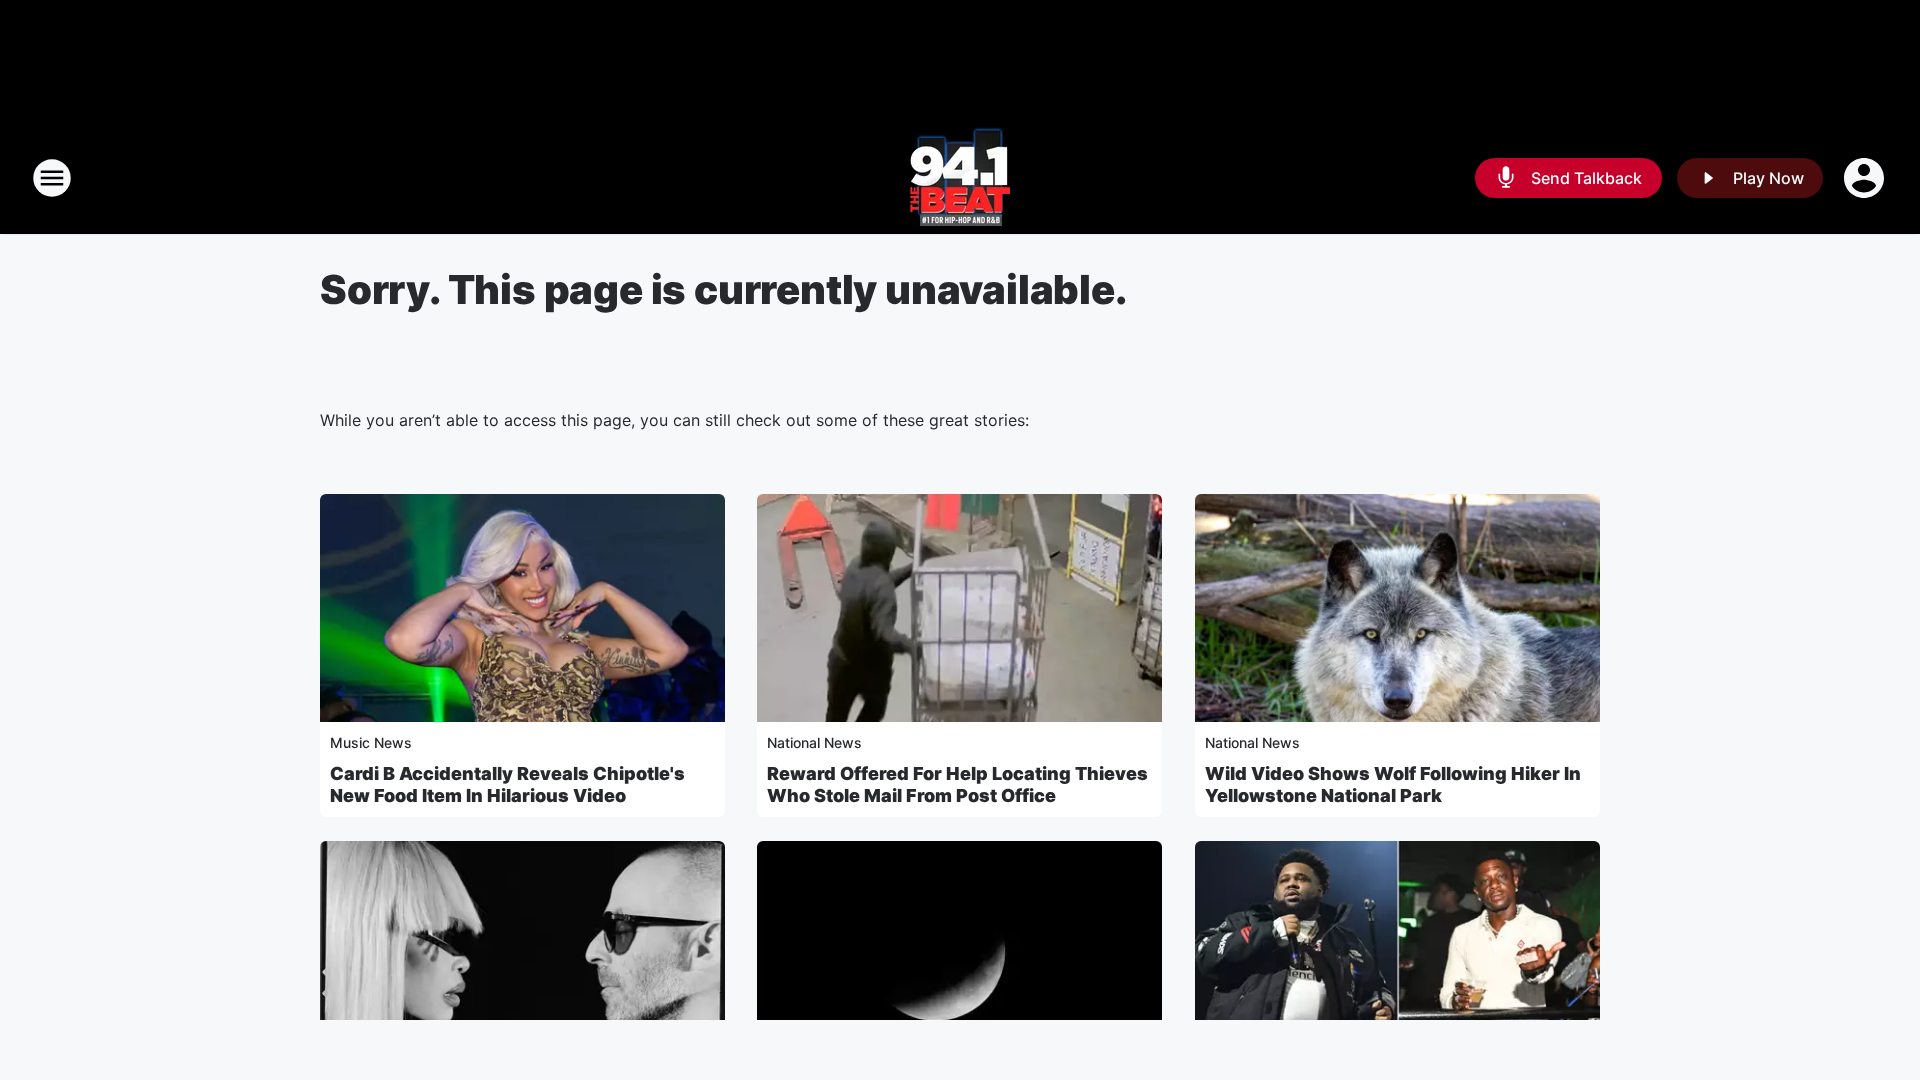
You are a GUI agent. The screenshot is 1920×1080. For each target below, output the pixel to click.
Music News (371, 742)
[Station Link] (960, 178)
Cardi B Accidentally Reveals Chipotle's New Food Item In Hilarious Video (507, 784)
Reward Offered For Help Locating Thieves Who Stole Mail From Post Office (957, 784)
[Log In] (1866, 178)
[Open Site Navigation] (52, 178)
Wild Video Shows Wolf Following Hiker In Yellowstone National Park (1393, 784)
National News (814, 742)
